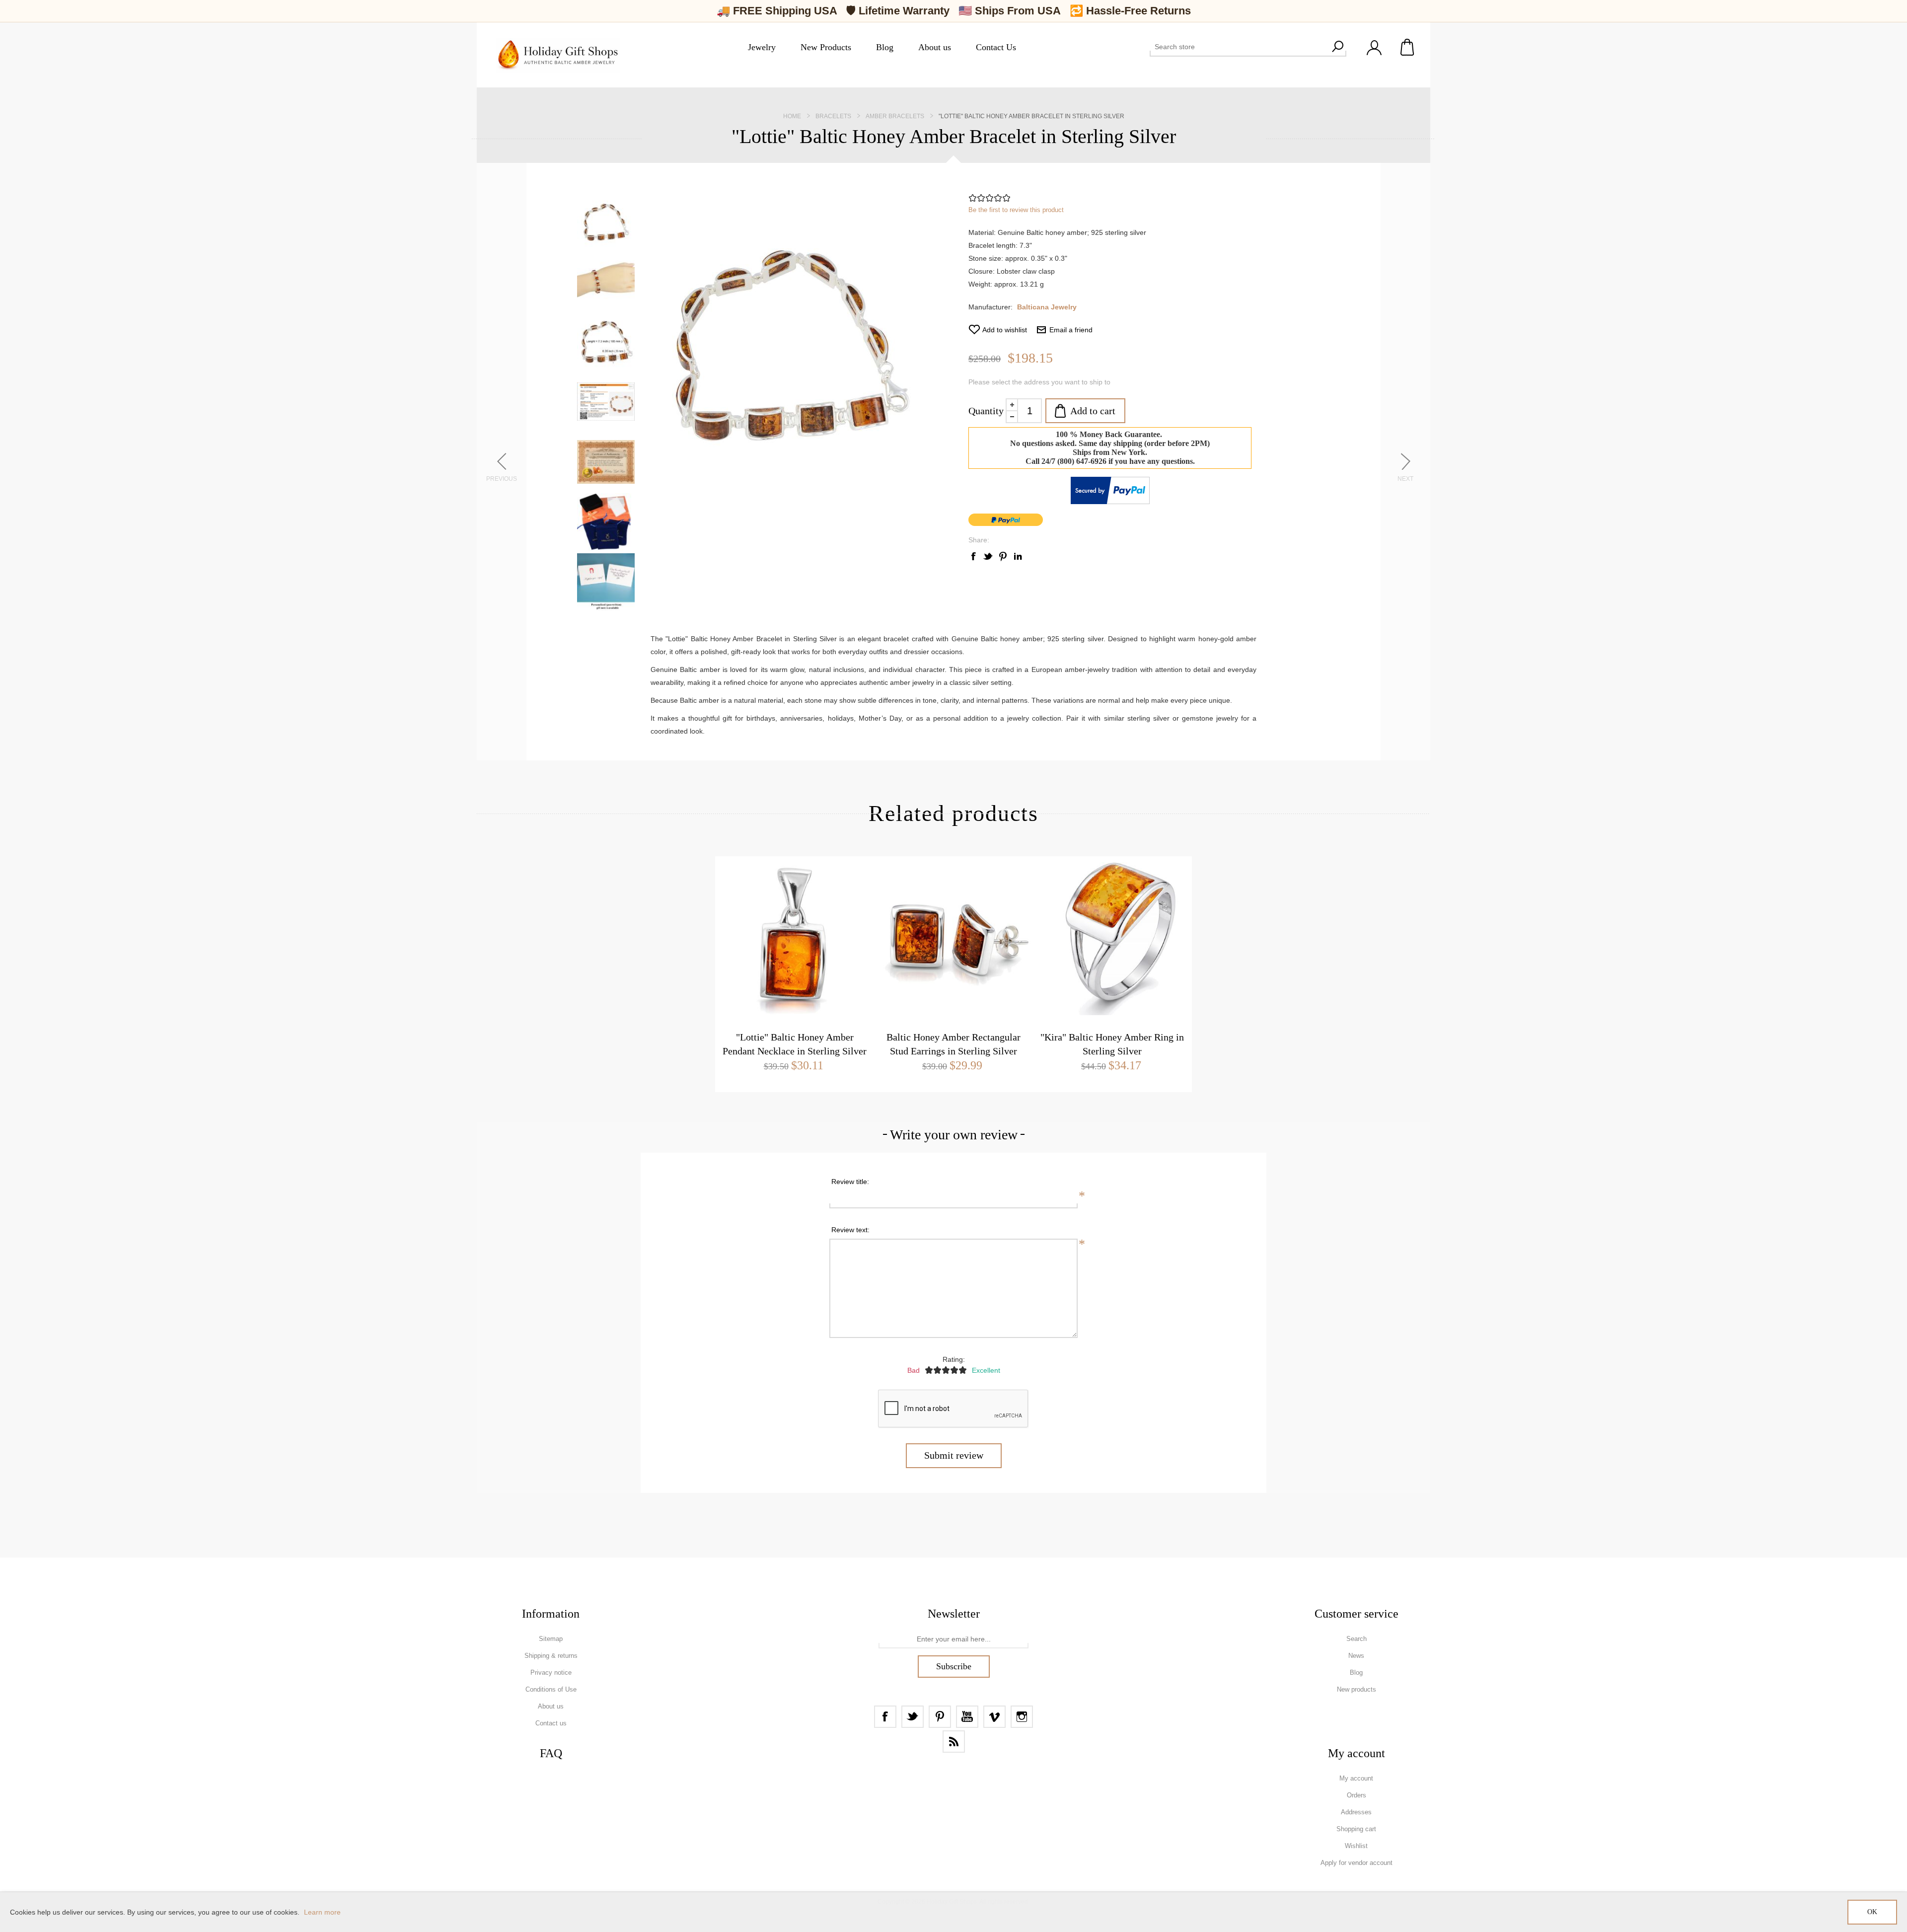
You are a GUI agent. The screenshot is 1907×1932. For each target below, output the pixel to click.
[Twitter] (913, 1717)
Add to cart (1093, 411)
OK (1872, 1912)
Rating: (954, 1359)
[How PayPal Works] (1110, 502)
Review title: (850, 1182)
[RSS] (954, 1742)
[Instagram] (1022, 1717)
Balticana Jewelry (1047, 307)
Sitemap (551, 1639)
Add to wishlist (1005, 330)
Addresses (1356, 1812)
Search (1337, 47)
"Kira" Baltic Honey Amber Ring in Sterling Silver (1112, 1044)
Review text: (850, 1230)
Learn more (322, 1912)
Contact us (551, 1723)
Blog (1356, 1672)
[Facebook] (885, 1717)
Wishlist (1356, 1846)
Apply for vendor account (1357, 1863)
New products (1357, 1689)
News (1356, 1656)
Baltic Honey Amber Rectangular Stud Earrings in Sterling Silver (953, 1044)
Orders (1357, 1795)
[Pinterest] (940, 1717)
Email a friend (1071, 330)
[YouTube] (967, 1717)
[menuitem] (551, 1639)
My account (1356, 1778)
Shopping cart (1408, 47)
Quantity (986, 411)
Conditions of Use (551, 1689)
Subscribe (954, 1666)
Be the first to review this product (1016, 210)
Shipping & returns (551, 1656)
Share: (979, 540)
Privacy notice (551, 1672)
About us (551, 1706)
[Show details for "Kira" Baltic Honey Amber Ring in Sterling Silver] (1112, 936)
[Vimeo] (994, 1717)
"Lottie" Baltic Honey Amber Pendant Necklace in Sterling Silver (795, 1044)
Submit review (954, 1455)
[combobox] (1239, 47)
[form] (953, 1639)
